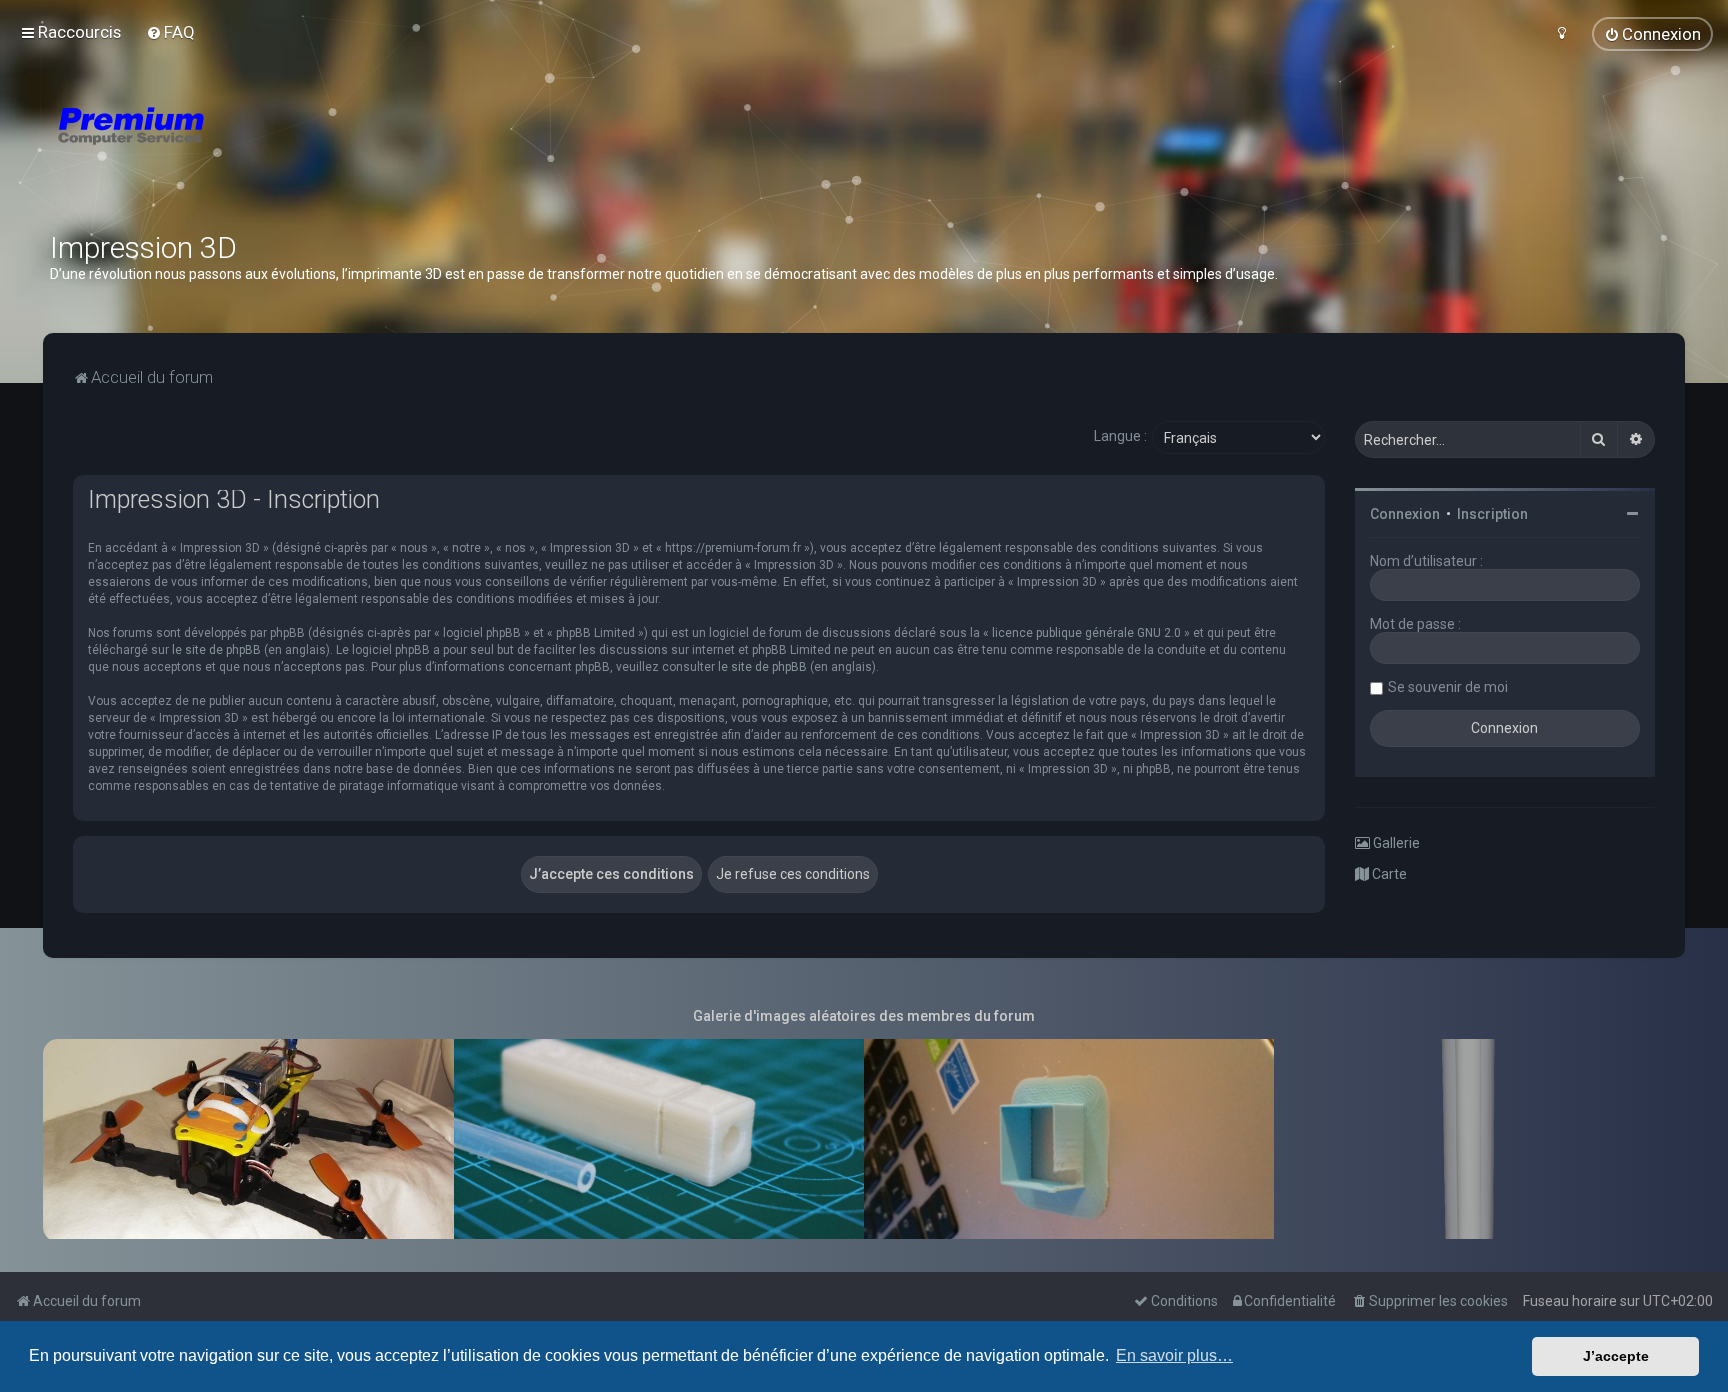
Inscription (1492, 514)
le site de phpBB (216, 650)
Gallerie (1395, 843)
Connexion (1405, 514)
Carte (1388, 874)
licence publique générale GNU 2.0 (1086, 633)
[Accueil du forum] (250, 150)
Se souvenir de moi (1448, 687)
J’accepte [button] (1616, 1356)
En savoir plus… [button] (1174, 1355)
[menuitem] (170, 32)
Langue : (1120, 436)
